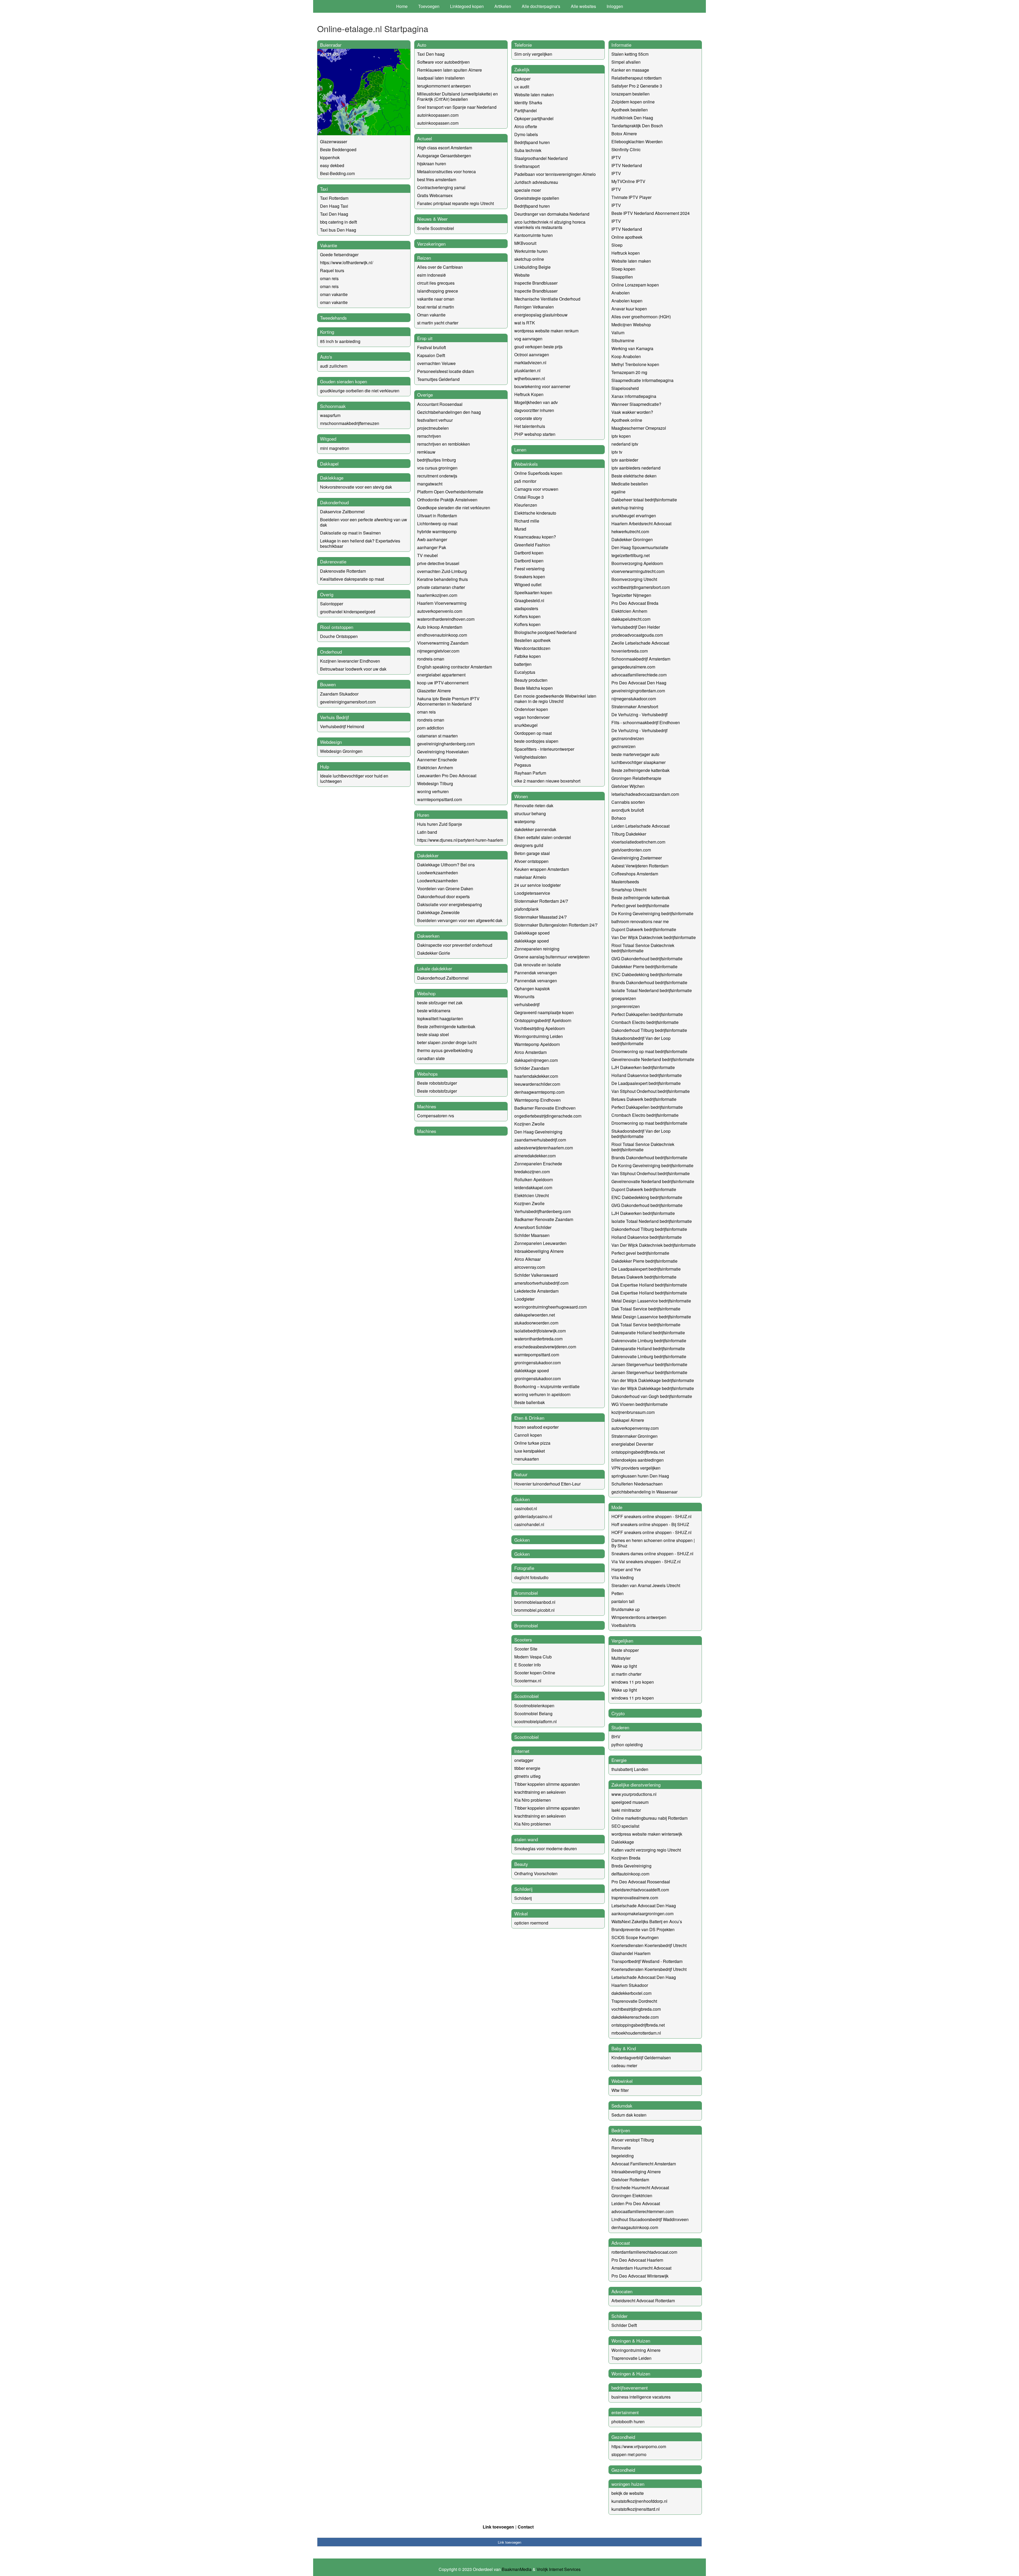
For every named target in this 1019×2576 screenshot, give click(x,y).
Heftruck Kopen (529, 394)
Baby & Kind (624, 2048)
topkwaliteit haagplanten (440, 1018)
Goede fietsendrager (339, 255)
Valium (618, 333)
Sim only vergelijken (533, 54)
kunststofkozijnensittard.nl (636, 2509)
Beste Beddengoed (338, 149)
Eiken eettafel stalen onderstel (543, 837)
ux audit (522, 87)
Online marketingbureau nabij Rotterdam (649, 1818)
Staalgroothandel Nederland (541, 158)
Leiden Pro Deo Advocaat (636, 2203)
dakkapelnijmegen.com (536, 1060)
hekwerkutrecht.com (630, 531)
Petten (618, 1593)
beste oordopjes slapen (536, 741)
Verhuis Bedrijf (334, 717)
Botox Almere (624, 134)
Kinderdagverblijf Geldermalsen (641, 2058)
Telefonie (523, 45)
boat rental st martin (436, 307)
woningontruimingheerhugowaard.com (550, 1307)
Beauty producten (531, 680)
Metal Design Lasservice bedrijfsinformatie (651, 1301)
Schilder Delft (624, 2325)
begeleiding (623, 2156)
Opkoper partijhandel (534, 118)
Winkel (521, 1913)
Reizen (424, 258)
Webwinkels (526, 464)
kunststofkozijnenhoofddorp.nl (639, 2501)
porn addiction (431, 728)
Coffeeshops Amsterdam (635, 874)
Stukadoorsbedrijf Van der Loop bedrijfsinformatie (641, 1041)
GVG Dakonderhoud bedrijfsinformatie (647, 959)
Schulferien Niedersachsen (637, 1484)
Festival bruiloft (431, 347)
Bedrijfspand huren (532, 142)
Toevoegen (429, 6)
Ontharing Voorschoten (536, 1873)
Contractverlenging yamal (441, 187)
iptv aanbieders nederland (636, 468)
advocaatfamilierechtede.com (639, 675)
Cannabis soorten (628, 802)
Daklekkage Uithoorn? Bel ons (446, 865)
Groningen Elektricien (632, 2195)
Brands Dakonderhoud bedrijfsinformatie (649, 982)
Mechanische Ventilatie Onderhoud (547, 299)
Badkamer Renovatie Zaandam (544, 1219)
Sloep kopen (623, 269)
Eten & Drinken (529, 1418)
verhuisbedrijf (527, 1004)
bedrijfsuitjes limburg (437, 460)
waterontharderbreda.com (538, 1339)
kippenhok (330, 157)
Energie (619, 1760)
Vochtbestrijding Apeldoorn (540, 1028)
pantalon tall (623, 1601)
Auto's (326, 357)
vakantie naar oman (436, 299)
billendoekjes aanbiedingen (638, 1460)
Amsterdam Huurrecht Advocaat (641, 2268)
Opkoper (522, 79)
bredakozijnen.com (532, 1172)
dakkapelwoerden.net (535, 1315)
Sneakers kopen (530, 577)
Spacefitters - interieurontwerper (544, 749)
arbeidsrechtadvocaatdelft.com (640, 1890)
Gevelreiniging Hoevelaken (443, 752)
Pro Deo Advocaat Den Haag (639, 683)
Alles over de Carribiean (440, 267)
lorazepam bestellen (631, 94)
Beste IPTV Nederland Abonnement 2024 (651, 213)
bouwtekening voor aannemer (542, 386)
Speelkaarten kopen (533, 592)
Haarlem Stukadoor (630, 1985)
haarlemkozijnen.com (437, 595)
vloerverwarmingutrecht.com (638, 571)
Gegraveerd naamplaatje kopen (544, 1012)
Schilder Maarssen (532, 1235)
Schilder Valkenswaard (536, 1275)
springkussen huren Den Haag (640, 1476)
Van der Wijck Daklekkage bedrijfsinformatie (653, 1380)
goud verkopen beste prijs (538, 347)
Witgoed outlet (528, 585)
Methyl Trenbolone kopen (635, 364)
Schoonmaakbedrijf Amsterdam (641, 659)
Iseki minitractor (626, 1810)
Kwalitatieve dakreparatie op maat (352, 579)
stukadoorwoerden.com (536, 1323)
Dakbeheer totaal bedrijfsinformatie (644, 500)
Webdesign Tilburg (435, 783)
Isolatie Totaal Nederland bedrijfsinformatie (652, 990)
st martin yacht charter (438, 323)
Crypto (618, 1713)
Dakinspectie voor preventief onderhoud (455, 945)
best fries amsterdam (437, 179)
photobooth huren (628, 2421)
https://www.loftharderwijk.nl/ (347, 262)
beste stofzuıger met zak (440, 1003)
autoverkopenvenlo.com (440, 611)
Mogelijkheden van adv (536, 402)
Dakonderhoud (334, 502)
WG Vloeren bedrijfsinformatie (640, 1404)
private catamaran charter (441, 587)
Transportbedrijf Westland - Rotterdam (647, 1961)
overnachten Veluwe (436, 363)
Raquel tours (332, 270)
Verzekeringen (431, 244)
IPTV (616, 157)
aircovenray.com (530, 1267)
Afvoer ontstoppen (531, 861)
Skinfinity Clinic (626, 149)
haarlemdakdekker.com (536, 1076)
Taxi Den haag (431, 54)
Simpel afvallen (626, 62)
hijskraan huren (432, 164)
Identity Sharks (528, 103)
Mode (617, 1507)
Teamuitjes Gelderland (438, 379)
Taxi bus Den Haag (338, 230)
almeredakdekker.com (535, 1156)
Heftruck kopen (626, 253)
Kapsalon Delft (431, 355)
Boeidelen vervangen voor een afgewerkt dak (460, 920)
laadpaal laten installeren (441, 78)
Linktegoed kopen (467, 6)
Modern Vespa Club (533, 1657)
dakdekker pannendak (535, 829)
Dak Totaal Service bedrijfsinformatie (646, 1309)
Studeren (620, 1727)
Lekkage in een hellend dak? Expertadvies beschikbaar (360, 543)
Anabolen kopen (627, 301)
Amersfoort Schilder (533, 1227)
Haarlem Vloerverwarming (442, 603)
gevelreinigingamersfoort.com (348, 702)
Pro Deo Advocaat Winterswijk (640, 2276)
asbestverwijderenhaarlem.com (544, 1148)
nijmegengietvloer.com (438, 651)
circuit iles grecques (436, 283)
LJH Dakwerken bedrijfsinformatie (643, 1067)
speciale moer (528, 190)
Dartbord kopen (529, 553)
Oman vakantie (431, 315)
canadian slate (431, 1058)
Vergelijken (622, 1641)
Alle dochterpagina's (541, 6)
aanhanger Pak (432, 547)
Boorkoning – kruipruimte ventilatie (547, 1386)
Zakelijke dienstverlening (636, 1785)
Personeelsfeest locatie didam (446, 371)
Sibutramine (623, 340)
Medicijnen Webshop (631, 325)
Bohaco (619, 818)
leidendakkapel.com (533, 1187)
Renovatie (621, 2148)
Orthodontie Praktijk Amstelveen (447, 500)
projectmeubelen (433, 428)
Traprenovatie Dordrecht (634, 2001)
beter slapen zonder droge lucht (447, 1042)
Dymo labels (526, 134)
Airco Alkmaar (528, 1259)
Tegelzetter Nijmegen (631, 595)
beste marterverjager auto (635, 754)
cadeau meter (624, 2065)
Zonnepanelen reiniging (537, 949)
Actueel (425, 138)
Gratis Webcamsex (435, 195)
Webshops (428, 1074)
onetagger (524, 1760)
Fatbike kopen (528, 656)
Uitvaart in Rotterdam (437, 516)
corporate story (528, 418)
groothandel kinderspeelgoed (348, 612)
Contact (526, 2527)
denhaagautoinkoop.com (635, 2227)
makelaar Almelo (530, 877)
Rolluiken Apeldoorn (534, 1180)
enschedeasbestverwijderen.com (545, 1347)
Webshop (426, 993)
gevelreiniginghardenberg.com (446, 744)
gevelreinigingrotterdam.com (638, 691)
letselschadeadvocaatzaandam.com (645, 794)
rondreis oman (431, 659)
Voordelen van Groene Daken (445, 889)
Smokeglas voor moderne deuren (546, 1849)
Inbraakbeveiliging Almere (539, 1251)
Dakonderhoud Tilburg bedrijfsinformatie (649, 1030)
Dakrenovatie (333, 561)
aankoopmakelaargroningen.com (642, 1913)
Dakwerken (428, 936)
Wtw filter (620, 2090)
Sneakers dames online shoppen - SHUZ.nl (652, 1554)
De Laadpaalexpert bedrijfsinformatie (646, 1083)
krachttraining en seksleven (540, 1792)
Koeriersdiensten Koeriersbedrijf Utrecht (649, 1945)
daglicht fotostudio (531, 1577)
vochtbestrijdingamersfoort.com (641, 587)
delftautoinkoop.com (630, 1874)
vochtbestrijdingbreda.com (636, 2009)
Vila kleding (623, 1577)
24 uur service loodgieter (537, 885)
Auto (422, 45)
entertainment (625, 2412)
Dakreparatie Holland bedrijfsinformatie (648, 1333)
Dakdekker (428, 855)
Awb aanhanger (432, 539)
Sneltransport (527, 166)
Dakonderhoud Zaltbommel (443, 978)
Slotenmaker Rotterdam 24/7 (541, 901)
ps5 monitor (525, 481)
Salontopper (332, 604)
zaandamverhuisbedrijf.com (540, 1140)
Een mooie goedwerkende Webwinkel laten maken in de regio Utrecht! (555, 699)
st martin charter (626, 1674)
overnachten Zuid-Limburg (442, 571)
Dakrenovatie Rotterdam (343, 571)
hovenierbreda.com (630, 651)
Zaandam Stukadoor (339, 694)
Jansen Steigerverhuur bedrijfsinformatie (649, 1364)
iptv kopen (621, 436)
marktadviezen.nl (530, 362)
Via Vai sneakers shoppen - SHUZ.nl (646, 1561)
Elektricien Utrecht (532, 1195)
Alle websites (583, 6)
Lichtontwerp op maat (437, 524)
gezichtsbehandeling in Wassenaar (644, 1492)
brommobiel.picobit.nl (534, 1610)
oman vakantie (334, 294)
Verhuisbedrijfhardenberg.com (543, 1211)
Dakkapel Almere (628, 1420)
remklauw (426, 452)
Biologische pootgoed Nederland (545, 632)
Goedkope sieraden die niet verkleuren (454, 508)
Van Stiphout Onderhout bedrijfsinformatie (651, 1091)
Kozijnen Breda (626, 1858)
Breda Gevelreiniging (631, 1866)
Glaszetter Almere (434, 691)
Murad (520, 529)
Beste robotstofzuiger (437, 1083)
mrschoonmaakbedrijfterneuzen (350, 423)
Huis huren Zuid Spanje (440, 824)
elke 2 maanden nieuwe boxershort (547, 781)
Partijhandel (526, 110)
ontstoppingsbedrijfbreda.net (638, 1452)
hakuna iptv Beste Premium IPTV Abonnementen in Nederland (448, 701)
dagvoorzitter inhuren (534, 410)
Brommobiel (526, 1593)
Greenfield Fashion (532, 545)
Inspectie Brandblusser (536, 283)
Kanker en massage (630, 70)
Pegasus (523, 765)
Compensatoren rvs (436, 1116)
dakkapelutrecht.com (631, 619)
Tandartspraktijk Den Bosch (637, 126)
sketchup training (627, 508)
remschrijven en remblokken (444, 444)
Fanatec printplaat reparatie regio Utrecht (455, 203)
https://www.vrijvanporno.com (639, 2446)
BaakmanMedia (517, 2569)
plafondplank (526, 909)
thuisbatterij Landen (630, 1769)
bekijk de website (628, 2493)
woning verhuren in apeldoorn (542, 1394)
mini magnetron (335, 448)
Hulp (325, 766)
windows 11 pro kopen (633, 1682)
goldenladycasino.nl (533, 1516)
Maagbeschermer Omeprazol (639, 428)
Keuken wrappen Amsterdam (542, 869)
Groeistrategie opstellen (537, 198)
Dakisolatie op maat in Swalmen (350, 533)
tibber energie (527, 1768)
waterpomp (525, 821)
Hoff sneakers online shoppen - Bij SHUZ (650, 1524)
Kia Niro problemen (533, 1800)
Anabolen (621, 293)
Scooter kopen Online (535, 1673)
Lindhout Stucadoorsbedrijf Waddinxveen (650, 2219)
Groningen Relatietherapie (636, 778)
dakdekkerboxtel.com (631, 1993)
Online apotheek (627, 237)
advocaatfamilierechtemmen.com (642, 2211)
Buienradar (331, 45)
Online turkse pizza (532, 1443)
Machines (427, 1106)
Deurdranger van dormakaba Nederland (552, 214)
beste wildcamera (434, 1011)
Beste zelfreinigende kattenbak (446, 1026)
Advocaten (622, 2291)
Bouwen (328, 684)
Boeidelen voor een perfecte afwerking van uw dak (364, 522)
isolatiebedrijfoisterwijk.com (540, 1331)
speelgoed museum (630, 1802)
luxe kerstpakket (530, 1451)
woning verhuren (433, 791)
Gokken (522, 1499)
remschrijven (429, 436)
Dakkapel (329, 464)
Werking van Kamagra (632, 348)
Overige (425, 395)
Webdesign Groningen (341, 751)
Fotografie (524, 1568)
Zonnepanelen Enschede (538, 1164)
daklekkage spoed (532, 941)
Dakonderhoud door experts (443, 896)
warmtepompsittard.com (440, 799)
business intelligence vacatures (641, 2397)
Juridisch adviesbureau (536, 182)
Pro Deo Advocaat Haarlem (637, 2260)
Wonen (521, 796)
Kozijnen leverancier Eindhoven (350, 661)
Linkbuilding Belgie (532, 267)
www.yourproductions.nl (634, 1794)
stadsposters (526, 608)
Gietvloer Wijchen (628, 786)
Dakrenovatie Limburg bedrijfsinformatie (649, 1341)
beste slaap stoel (433, 1034)
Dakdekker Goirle (434, 953)
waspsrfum (330, 415)
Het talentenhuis (530, 426)
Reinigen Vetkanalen (534, 307)
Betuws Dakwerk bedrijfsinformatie (644, 1099)
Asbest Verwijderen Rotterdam (640, 866)
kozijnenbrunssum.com (633, 1412)
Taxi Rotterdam (334, 198)
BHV (616, 1737)
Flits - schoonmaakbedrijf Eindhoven (646, 722)
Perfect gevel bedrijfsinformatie (640, 905)
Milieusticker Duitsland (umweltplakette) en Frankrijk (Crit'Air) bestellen (457, 96)
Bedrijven (621, 2130)
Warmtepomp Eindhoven (537, 1100)
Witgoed (328, 439)
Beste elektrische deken (634, 476)
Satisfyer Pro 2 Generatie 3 (637, 86)
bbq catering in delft (338, 222)
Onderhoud (331, 652)
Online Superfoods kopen (538, 473)
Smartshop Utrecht (629, 890)
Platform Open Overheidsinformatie (450, 492)
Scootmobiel (526, 1696)
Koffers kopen (527, 616)
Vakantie (329, 245)
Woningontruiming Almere (636, 2350)
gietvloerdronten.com (631, 850)
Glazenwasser (334, 142)
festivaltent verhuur (435, 420)
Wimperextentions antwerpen (639, 1617)
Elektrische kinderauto (535, 513)
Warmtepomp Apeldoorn (537, 1044)
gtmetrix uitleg (527, 1776)
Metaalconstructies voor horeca (446, 171)
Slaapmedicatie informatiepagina (642, 380)
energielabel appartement (441, 675)
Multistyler (621, 1658)
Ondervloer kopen (531, 709)
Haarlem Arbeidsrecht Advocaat (641, 524)
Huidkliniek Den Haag (632, 118)
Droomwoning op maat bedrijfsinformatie (649, 1051)
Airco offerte (526, 126)
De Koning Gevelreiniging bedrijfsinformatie (652, 913)
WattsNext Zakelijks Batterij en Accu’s (647, 1921)
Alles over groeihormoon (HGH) (641, 317)
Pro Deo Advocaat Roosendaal (641, 1882)
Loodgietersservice (532, 893)
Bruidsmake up (626, 1609)
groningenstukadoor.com (537, 1363)
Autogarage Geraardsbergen (444, 156)
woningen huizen (628, 2484)
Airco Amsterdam (530, 1052)
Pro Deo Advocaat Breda (635, 603)
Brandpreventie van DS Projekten (643, 1929)
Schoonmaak (333, 406)
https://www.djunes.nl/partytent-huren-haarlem (460, 840)
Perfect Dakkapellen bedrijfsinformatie (647, 1014)
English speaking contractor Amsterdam (455, 667)
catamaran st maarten (437, 736)
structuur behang (530, 813)
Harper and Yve (626, 1569)
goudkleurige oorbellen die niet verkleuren (360, 391)
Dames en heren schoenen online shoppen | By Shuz (653, 1543)
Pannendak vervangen (536, 973)
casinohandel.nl (529, 1524)
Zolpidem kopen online (633, 102)
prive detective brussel (438, 563)
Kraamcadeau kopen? (535, 537)
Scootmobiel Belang (533, 1713)
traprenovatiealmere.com (635, 1898)
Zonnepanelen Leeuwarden (540, 1243)
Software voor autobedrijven (443, 62)
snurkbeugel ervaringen (634, 516)
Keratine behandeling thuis (442, 579)
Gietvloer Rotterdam (630, 2180)
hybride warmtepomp (437, 531)
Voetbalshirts (624, 1625)
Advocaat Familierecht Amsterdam (644, 2164)
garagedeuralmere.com (633, 667)
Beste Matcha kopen (534, 688)
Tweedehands (333, 318)
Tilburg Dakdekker (629, 834)
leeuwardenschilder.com (537, 1084)
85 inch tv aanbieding (340, 341)
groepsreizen (624, 998)
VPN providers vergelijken (636, 1468)
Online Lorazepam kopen (635, 285)
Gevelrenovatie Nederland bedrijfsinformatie (653, 1059)
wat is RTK (525, 323)
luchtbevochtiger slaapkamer (638, 762)
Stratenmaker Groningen (634, 1436)
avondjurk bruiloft (628, 810)
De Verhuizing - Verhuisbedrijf (639, 714)
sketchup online (529, 259)
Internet (522, 1751)
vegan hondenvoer (532, 717)
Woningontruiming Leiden (539, 1036)
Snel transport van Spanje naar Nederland (457, 107)
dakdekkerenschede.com (635, 2017)
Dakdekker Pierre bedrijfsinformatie (644, 966)
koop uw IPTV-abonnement (443, 683)
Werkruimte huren (531, 251)
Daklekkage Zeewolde (438, 912)
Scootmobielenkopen (534, 1706)
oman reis (329, 278)
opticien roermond (531, 1923)
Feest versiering (529, 569)
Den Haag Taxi (334, 206)
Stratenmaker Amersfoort (635, 707)
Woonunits (524, 996)
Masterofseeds (625, 882)
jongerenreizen (626, 1006)
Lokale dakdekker (435, 968)
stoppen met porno (629, 2454)
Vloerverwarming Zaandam (443, 643)
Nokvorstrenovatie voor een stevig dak (356, 487)
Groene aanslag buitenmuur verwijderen (552, 957)
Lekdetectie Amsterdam (536, 1291)
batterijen (523, 664)
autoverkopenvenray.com (635, 1428)
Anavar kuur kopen (629, 309)
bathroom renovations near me (640, 921)
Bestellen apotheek (532, 640)
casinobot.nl (526, 1508)
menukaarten (527, 1459)
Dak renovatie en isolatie (538, 965)
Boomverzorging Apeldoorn (637, 563)
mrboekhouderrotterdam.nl (636, 2033)
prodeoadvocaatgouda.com (637, 635)
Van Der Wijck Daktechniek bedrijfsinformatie (654, 937)
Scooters (523, 1639)
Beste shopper (625, 1650)
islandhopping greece (438, 291)
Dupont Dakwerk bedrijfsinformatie (644, 929)
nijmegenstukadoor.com (634, 699)
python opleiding (627, 1745)
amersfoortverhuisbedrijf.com (541, 1283)
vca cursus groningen (437, 468)
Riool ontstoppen (337, 627)
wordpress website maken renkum (546, 331)
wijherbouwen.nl (530, 378)
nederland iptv (625, 444)
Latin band (427, 832)
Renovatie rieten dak (534, 805)
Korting (327, 332)
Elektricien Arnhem (435, 768)
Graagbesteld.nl (529, 600)
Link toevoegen (498, 2527)
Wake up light (624, 1666)
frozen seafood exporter (536, 1427)
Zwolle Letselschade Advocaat (640, 643)
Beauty (521, 1864)
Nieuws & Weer (432, 219)
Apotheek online (627, 420)
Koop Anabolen (626, 356)
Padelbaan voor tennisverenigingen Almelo (555, 174)
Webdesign (331, 742)
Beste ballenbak (530, 1402)
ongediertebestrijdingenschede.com (548, 1116)
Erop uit (425, 338)
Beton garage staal (532, 853)
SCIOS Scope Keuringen (635, 1937)
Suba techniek (528, 150)
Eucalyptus (525, 672)
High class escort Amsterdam (445, 148)
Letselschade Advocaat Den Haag (644, 1906)
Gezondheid (623, 2437)
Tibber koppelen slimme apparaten (547, 1784)
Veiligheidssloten (530, 757)
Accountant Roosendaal (440, 404)
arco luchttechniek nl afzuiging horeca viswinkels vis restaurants (550, 225)
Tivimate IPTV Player (631, 197)
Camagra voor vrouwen (536, 489)
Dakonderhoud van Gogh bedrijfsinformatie (652, 1396)
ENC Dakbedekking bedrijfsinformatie (647, 974)
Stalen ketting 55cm (630, 54)
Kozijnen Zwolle (529, 1124)
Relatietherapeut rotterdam (636, 78)
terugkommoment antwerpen (444, 86)
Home (402, 6)
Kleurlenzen (526, 505)
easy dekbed (332, 165)
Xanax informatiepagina (634, 396)
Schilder (619, 2316)
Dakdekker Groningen (632, 539)
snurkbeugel (526, 725)
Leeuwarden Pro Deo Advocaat (447, 776)
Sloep (617, 245)
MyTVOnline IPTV (628, 181)
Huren (423, 815)
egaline (618, 492)
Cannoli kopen (528, 1435)
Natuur (521, 1474)
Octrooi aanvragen (532, 355)
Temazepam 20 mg (629, 372)
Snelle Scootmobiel (436, 228)
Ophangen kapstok (532, 989)
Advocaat (621, 2243)
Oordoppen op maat (533, 733)
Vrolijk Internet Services (559, 2569)
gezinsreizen (623, 746)
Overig (327, 594)
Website (522, 275)
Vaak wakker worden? (632, 412)
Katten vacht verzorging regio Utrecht (646, 1850)
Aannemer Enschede (437, 760)
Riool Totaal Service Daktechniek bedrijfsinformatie (643, 948)
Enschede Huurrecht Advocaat (640, 2188)
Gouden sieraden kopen (344, 381)
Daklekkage (332, 478)
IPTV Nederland (627, 165)
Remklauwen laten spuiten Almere (450, 70)
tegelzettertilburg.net (631, 555)
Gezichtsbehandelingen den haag (449, 412)
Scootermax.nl (528, 1681)
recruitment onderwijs (437, 476)
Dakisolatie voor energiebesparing (450, 904)
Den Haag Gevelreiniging (538, 1132)
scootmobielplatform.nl (536, 1721)
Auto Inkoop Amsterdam (440, 627)
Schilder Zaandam (532, 1068)
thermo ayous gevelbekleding (445, 1050)
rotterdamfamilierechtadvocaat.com (644, 2252)
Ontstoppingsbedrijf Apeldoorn (543, 1020)
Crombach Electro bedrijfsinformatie (645, 1022)
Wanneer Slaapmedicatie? (636, 404)
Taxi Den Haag (334, 214)
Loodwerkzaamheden (438, 873)
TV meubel (428, 555)
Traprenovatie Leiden (631, 2358)
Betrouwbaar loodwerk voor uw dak (353, 669)
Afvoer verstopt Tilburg (633, 2140)
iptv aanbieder (625, 460)
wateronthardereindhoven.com (446, 619)
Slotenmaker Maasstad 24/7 (541, 917)
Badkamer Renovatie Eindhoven (545, 1108)
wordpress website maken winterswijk (647, 1834)
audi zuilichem (334, 366)
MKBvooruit (525, 243)
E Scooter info (528, 1665)
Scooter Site (526, 1649)
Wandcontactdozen (532, 648)
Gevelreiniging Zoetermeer (637, 858)
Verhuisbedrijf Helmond (342, 726)
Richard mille (527, 521)
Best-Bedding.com (337, 173)
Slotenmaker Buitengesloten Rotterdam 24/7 (556, 925)
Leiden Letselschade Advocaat (640, 826)
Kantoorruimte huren (534, 235)
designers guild (529, 845)
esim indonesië (431, 275)
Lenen (520, 449)
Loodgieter (524, 1299)
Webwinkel (622, 2081)
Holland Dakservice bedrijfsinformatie (647, 1075)
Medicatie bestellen (630, 484)
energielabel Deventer (632, 1444)
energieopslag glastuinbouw (541, 315)
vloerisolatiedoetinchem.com (638, 842)
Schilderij (523, 1889)
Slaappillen (622, 277)
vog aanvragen (528, 339)
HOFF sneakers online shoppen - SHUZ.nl (651, 1516)
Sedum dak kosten (629, 2115)
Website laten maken (534, 95)
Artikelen (503, 6)
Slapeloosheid (625, 388)
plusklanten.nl (527, 370)
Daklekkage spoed (532, 933)
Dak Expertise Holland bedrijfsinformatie (649, 1285)
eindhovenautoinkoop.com (442, 635)
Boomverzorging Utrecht (634, 579)
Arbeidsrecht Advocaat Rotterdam (643, 2301)
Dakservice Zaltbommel (342, 512)
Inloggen (615, 6)
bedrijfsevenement (630, 2388)
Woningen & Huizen (631, 2341)
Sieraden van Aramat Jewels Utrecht (646, 1585)
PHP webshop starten (535, 434)
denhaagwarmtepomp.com (539, 1092)
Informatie (621, 45)
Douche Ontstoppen (339, 636)
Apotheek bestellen (630, 110)
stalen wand (526, 1839)
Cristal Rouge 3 (529, 497)
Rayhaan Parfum (530, 773)
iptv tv (617, 452)
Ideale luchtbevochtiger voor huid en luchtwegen (354, 778)
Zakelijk (522, 69)
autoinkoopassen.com (438, 115)
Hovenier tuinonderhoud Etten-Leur (547, 1484)
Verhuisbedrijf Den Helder (636, 627)
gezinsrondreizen (628, 738)
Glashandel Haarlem (631, 1953)
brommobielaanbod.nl (535, 1602)
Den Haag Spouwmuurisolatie (640, 547)
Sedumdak (622, 2106)
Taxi (324, 189)
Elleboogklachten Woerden (637, 142)
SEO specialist (625, 1826)
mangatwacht (430, 484)
